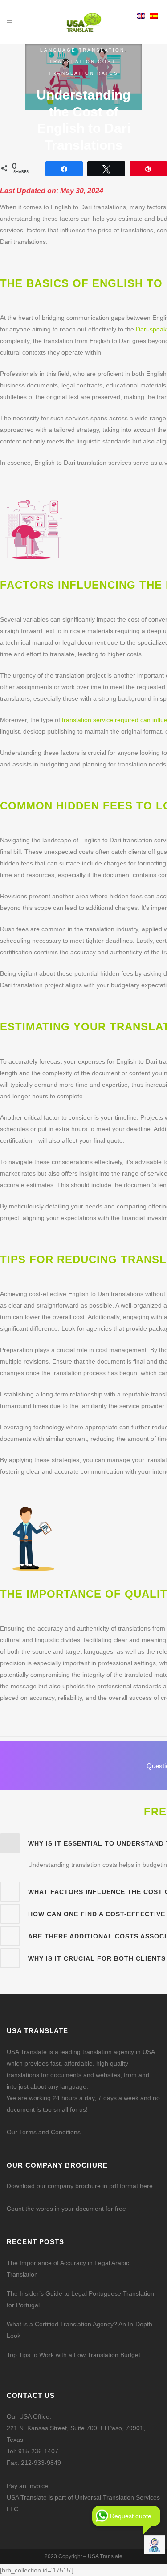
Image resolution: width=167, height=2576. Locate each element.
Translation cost (82, 62)
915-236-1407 (38, 2451)
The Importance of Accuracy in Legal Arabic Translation (68, 2269)
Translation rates (83, 73)
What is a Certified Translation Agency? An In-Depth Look (79, 2330)
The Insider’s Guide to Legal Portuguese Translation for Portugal (80, 2299)
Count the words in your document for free (66, 2209)
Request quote (131, 2516)
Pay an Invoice (27, 2486)
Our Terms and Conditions (44, 2132)
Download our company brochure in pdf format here (80, 2186)
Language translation (82, 50)
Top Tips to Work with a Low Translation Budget (73, 2355)
